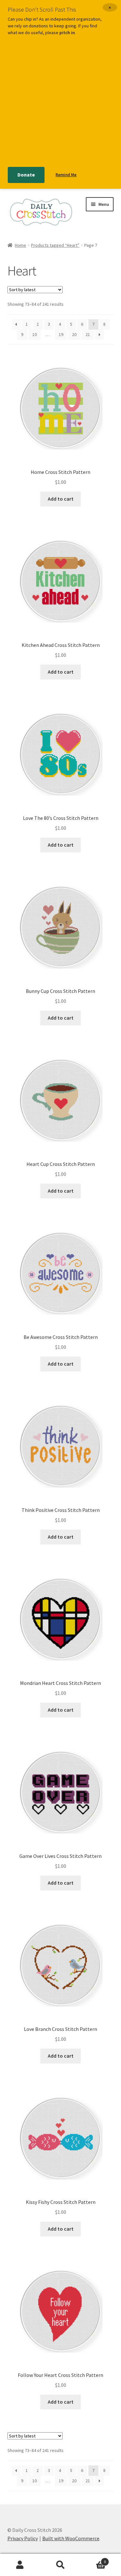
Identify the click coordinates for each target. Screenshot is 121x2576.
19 (61, 334)
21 (88, 334)
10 (35, 334)
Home (20, 245)
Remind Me (66, 175)
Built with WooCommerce (71, 2538)
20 (74, 334)
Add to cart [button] (61, 499)
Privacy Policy (23, 2538)
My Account (20, 2565)
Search (60, 2565)
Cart (93, 2559)
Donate (26, 175)
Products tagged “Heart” (55, 245)
